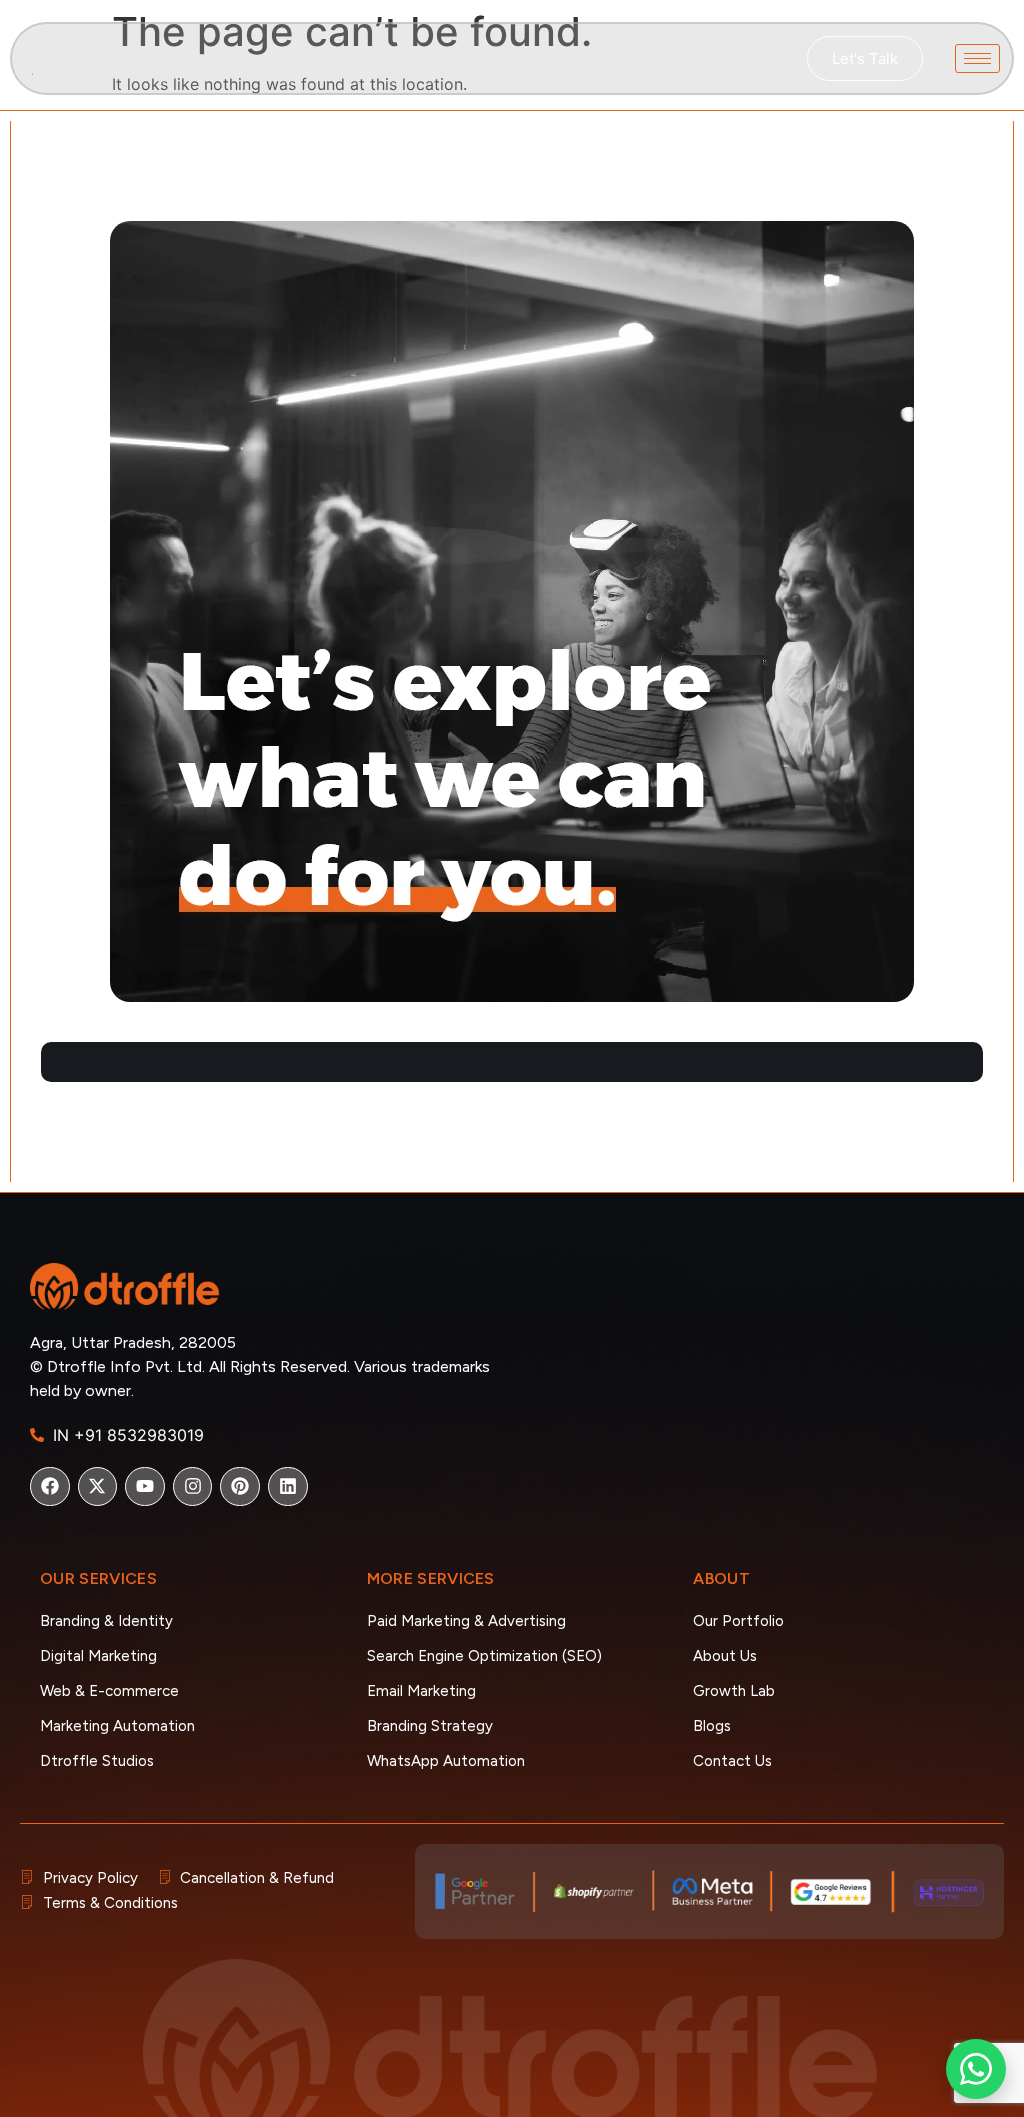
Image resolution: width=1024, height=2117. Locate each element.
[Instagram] (193, 1487)
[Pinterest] (240, 1487)
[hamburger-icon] (977, 58)
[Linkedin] (288, 1487)
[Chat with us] (976, 2069)
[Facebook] (50, 1487)
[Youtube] (145, 1487)
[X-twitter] (98, 1487)
